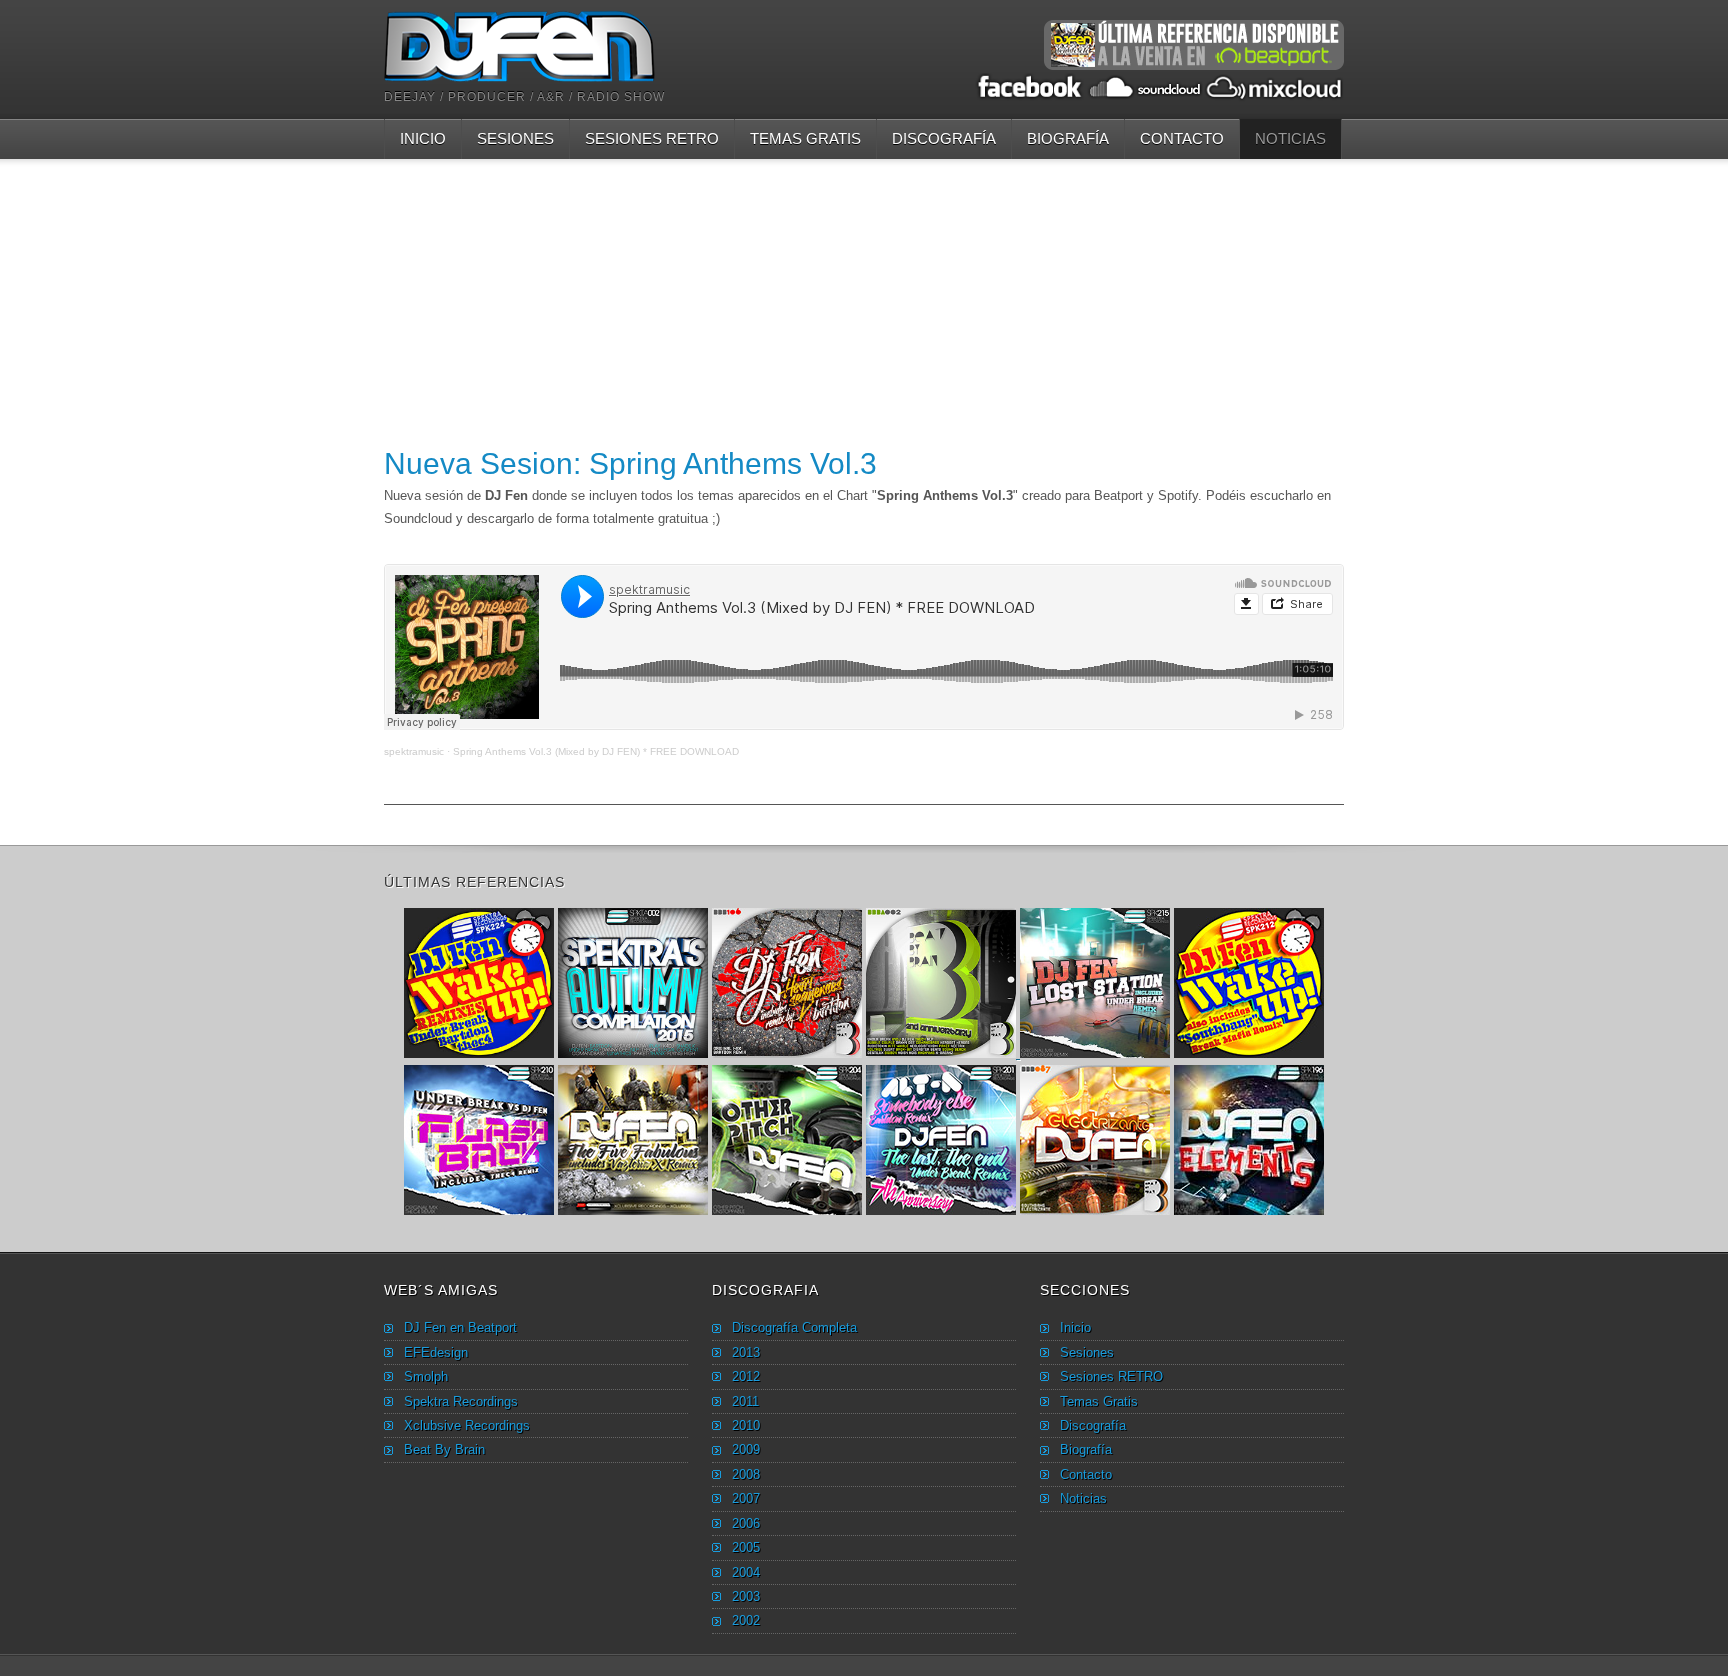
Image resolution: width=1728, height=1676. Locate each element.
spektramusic (414, 751)
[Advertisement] (864, 299)
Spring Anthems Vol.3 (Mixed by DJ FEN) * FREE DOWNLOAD (596, 751)
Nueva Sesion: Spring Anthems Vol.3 (630, 463)
